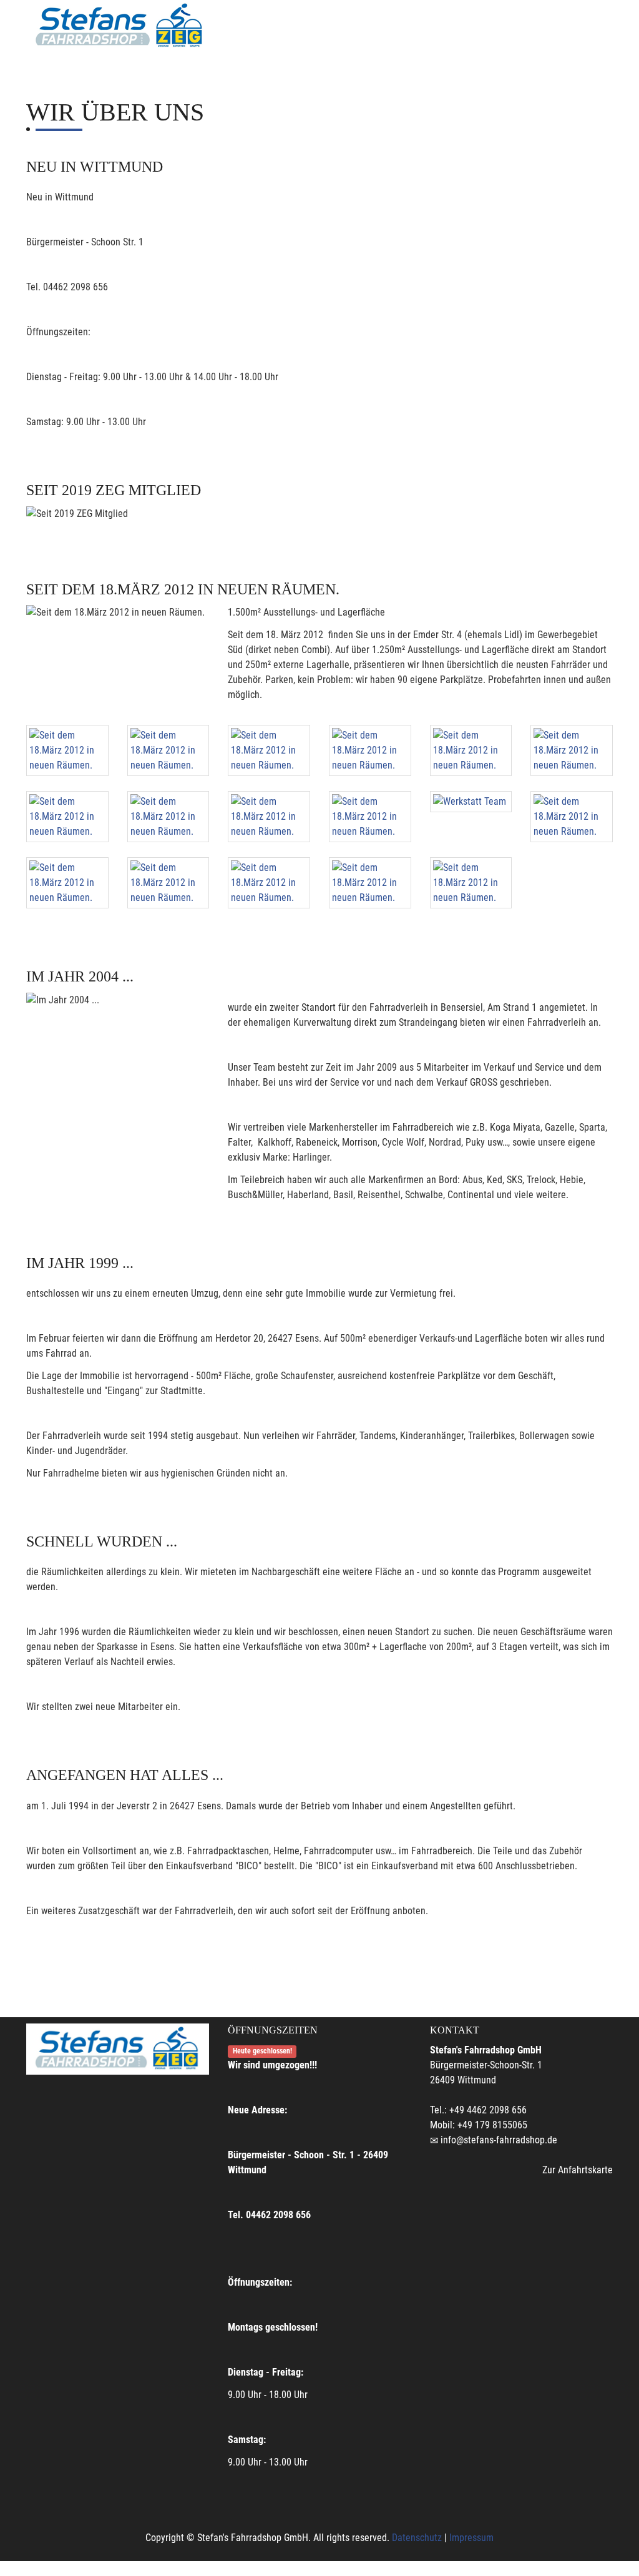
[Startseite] (120, 26)
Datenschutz (417, 2538)
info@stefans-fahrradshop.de (499, 2140)
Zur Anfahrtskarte (578, 2170)
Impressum (471, 2538)
